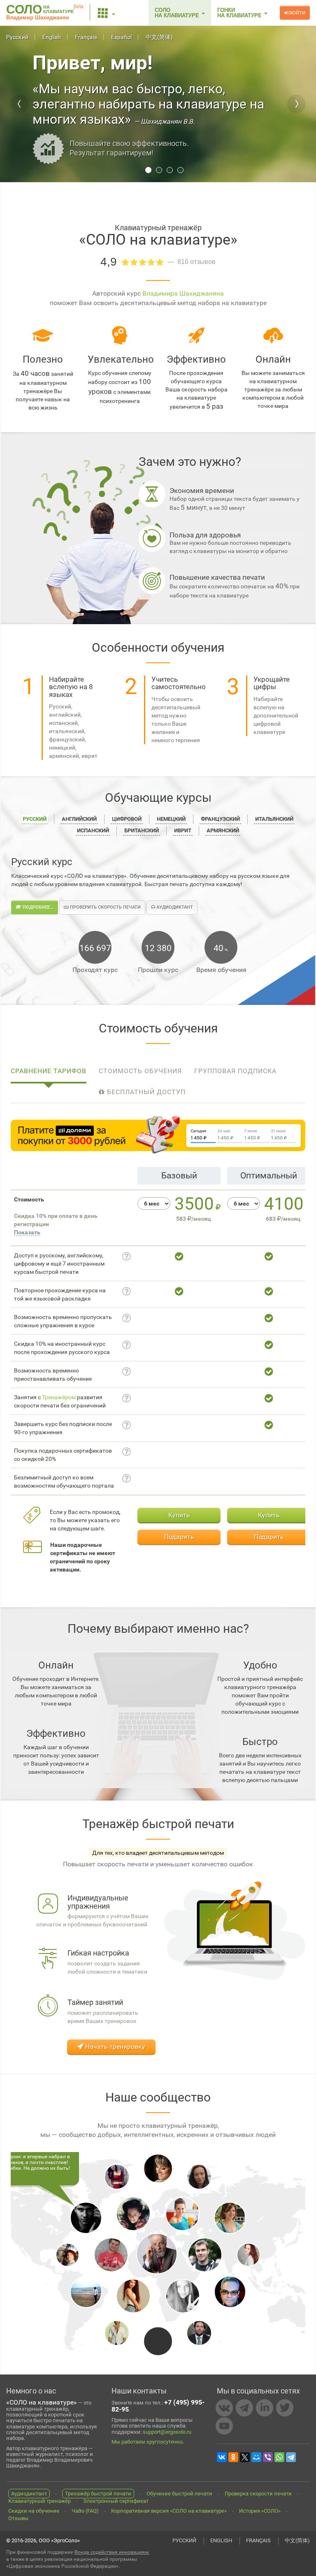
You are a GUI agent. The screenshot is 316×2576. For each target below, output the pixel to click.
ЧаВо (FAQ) (85, 2511)
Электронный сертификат (116, 2501)
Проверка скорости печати (258, 2494)
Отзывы (18, 2518)
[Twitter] (285, 2408)
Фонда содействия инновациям (111, 2552)
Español (121, 37)
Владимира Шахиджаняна (183, 293)
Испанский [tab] (93, 830)
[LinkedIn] (265, 2408)
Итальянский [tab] (274, 819)
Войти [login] (297, 13)
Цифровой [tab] (127, 819)
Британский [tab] (142, 830)
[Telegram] (244, 2408)
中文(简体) (159, 37)
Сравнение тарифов (49, 1071)
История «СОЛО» (260, 2511)
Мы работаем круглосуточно (147, 2442)
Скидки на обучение (34, 2511)
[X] (245, 2457)
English (52, 37)
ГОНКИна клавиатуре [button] (240, 13)
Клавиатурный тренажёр (39, 2501)
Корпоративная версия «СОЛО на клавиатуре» (169, 2511)
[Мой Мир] (256, 2457)
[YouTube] (224, 2426)
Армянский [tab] (223, 830)
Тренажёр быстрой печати (98, 2494)
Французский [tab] (220, 819)
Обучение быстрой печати (179, 2494)
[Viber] (268, 2457)
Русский (17, 37)
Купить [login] (179, 1515)
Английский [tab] (79, 819)
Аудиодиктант (174, 907)
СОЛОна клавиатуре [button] (178, 13)
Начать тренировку (114, 2047)
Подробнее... (37, 907)
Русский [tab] (35, 819)
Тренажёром (59, 1397)
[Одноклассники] (233, 2457)
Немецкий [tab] (171, 819)
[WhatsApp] (279, 2457)
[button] (107, 13)
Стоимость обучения (140, 1071)
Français (86, 37)
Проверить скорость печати (105, 907)
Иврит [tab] (183, 830)
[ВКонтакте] (224, 2408)
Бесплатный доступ (145, 1092)
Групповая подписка (235, 1071)
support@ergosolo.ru (167, 2432)
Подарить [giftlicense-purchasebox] (179, 1537)
